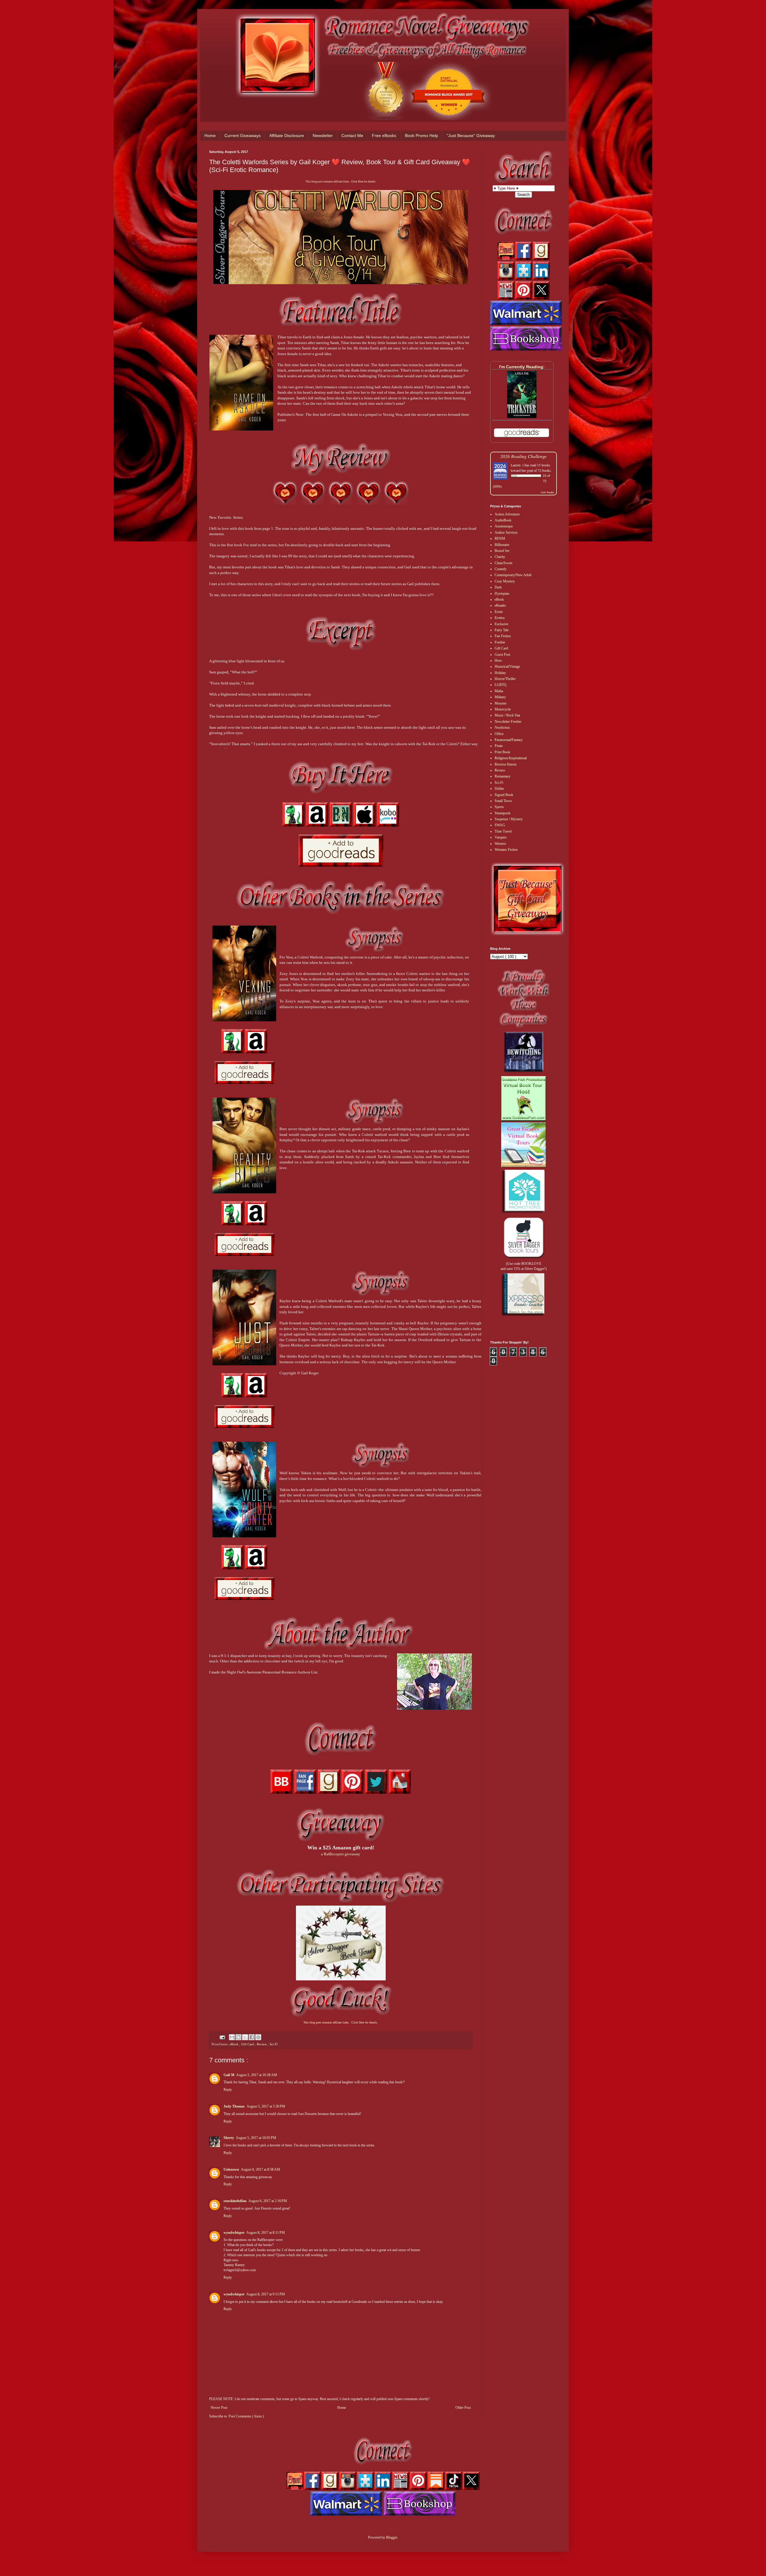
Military (500, 697)
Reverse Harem (506, 764)
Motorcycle (503, 709)
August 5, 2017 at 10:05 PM (256, 2138)
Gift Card (248, 2044)
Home (210, 136)
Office (499, 734)
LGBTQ (501, 685)
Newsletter (323, 136)
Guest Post (502, 655)
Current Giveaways (243, 136)
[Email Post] (222, 2037)
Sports (499, 807)
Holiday (500, 673)
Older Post (463, 2408)
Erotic (499, 612)
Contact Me (352, 136)
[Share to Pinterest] (258, 2037)
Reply (228, 2090)
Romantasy (503, 776)
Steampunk (503, 813)
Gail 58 (229, 2075)
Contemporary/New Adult (513, 575)
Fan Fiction (503, 636)
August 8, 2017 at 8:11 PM (266, 2233)
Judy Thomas (234, 2106)
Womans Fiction (506, 850)
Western (500, 844)
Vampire (501, 837)
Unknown (231, 2169)
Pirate (499, 746)
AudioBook (503, 520)
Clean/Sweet (503, 563)
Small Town (503, 801)
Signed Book (504, 795)
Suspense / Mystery (509, 819)
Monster (501, 703)
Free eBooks (384, 136)
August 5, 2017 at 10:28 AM (257, 2075)
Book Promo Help (421, 136)
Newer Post (219, 2408)
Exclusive (501, 624)
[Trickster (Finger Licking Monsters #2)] (522, 417)
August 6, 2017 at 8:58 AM (260, 2169)
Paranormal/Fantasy (509, 740)
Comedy (501, 569)
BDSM (500, 538)
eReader (500, 605)
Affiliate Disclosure (287, 136)
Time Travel (503, 831)
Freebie (500, 642)
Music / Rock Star (507, 715)
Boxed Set (502, 551)
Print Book (502, 752)
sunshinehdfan (235, 2201)
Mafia (499, 691)
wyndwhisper (234, 2233)
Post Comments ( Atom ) (246, 2416)
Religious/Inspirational (511, 758)
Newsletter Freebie (508, 722)
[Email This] (232, 2037)
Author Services (506, 532)
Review (262, 2044)
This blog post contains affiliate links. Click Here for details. (341, 182)
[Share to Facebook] (252, 2037)
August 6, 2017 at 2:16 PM (268, 2201)
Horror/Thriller (505, 679)
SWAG (500, 825)
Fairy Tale (502, 630)
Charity (500, 557)
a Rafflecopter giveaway (341, 1854)
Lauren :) (517, 465)
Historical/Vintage (507, 667)
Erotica (500, 618)
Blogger (392, 2537)
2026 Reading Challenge (523, 456)
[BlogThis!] (238, 2037)
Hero (498, 661)
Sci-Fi (274, 2044)
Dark (498, 587)
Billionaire (502, 545)
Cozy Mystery (505, 581)
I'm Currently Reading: (522, 367)
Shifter (499, 789)
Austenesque (504, 526)
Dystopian (502, 594)
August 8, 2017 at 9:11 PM (266, 2294)
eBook (234, 2044)
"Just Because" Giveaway (471, 136)
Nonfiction (502, 728)
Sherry (229, 2138)
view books (547, 492)
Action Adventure (507, 514)
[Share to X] (245, 2037)
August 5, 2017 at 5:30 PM (266, 2106)
